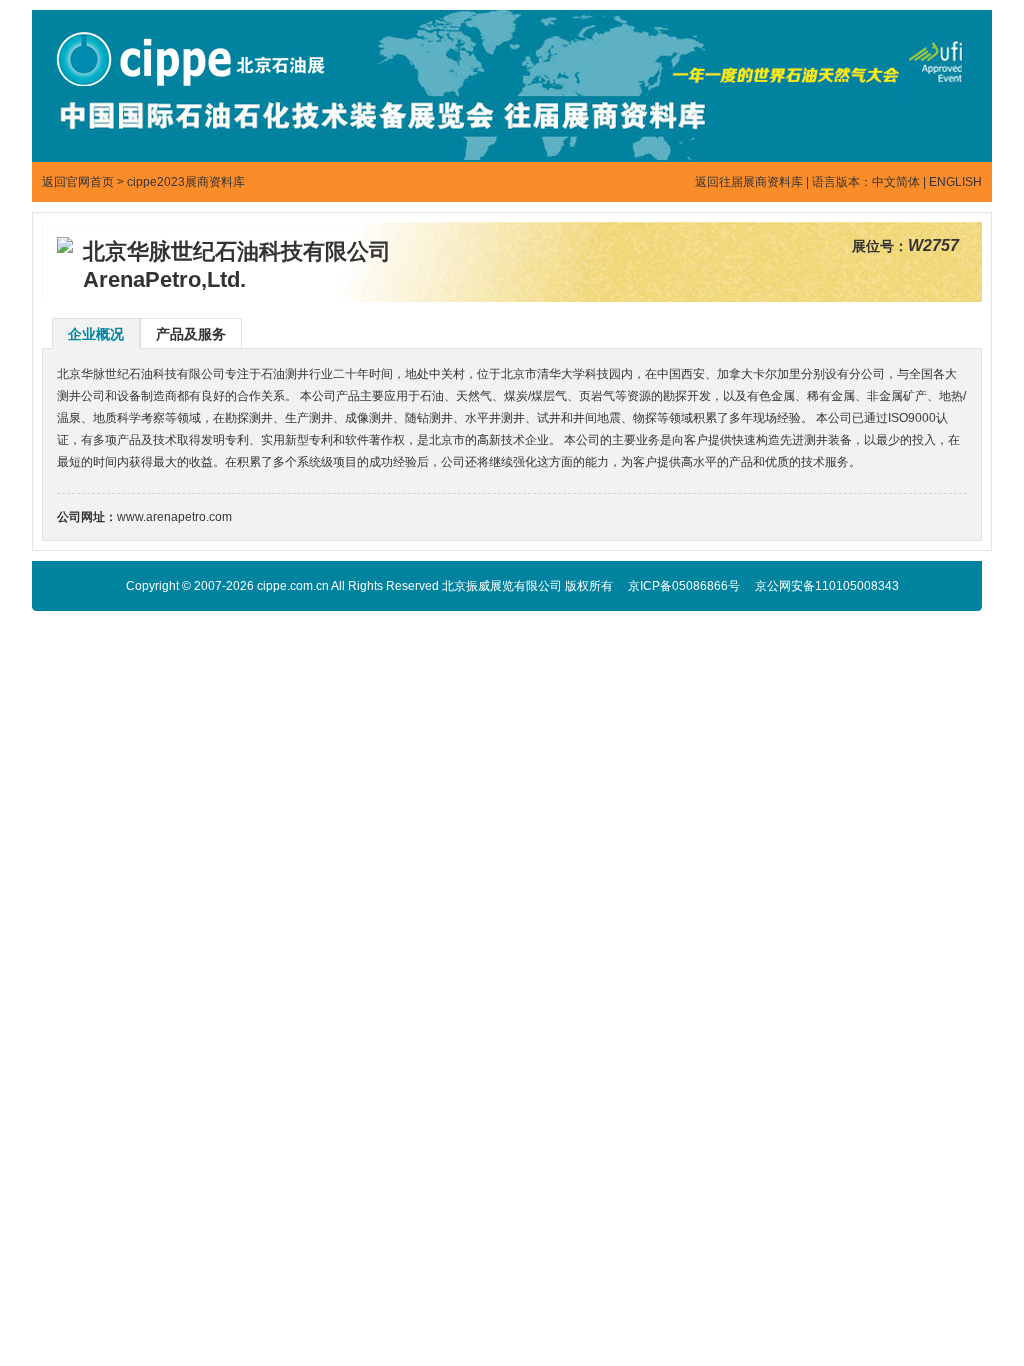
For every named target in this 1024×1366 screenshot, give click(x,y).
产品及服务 (191, 334)
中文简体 (896, 182)
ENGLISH (955, 182)
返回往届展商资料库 (749, 182)
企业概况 (96, 334)
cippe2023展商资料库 (186, 182)
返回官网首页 (78, 182)
